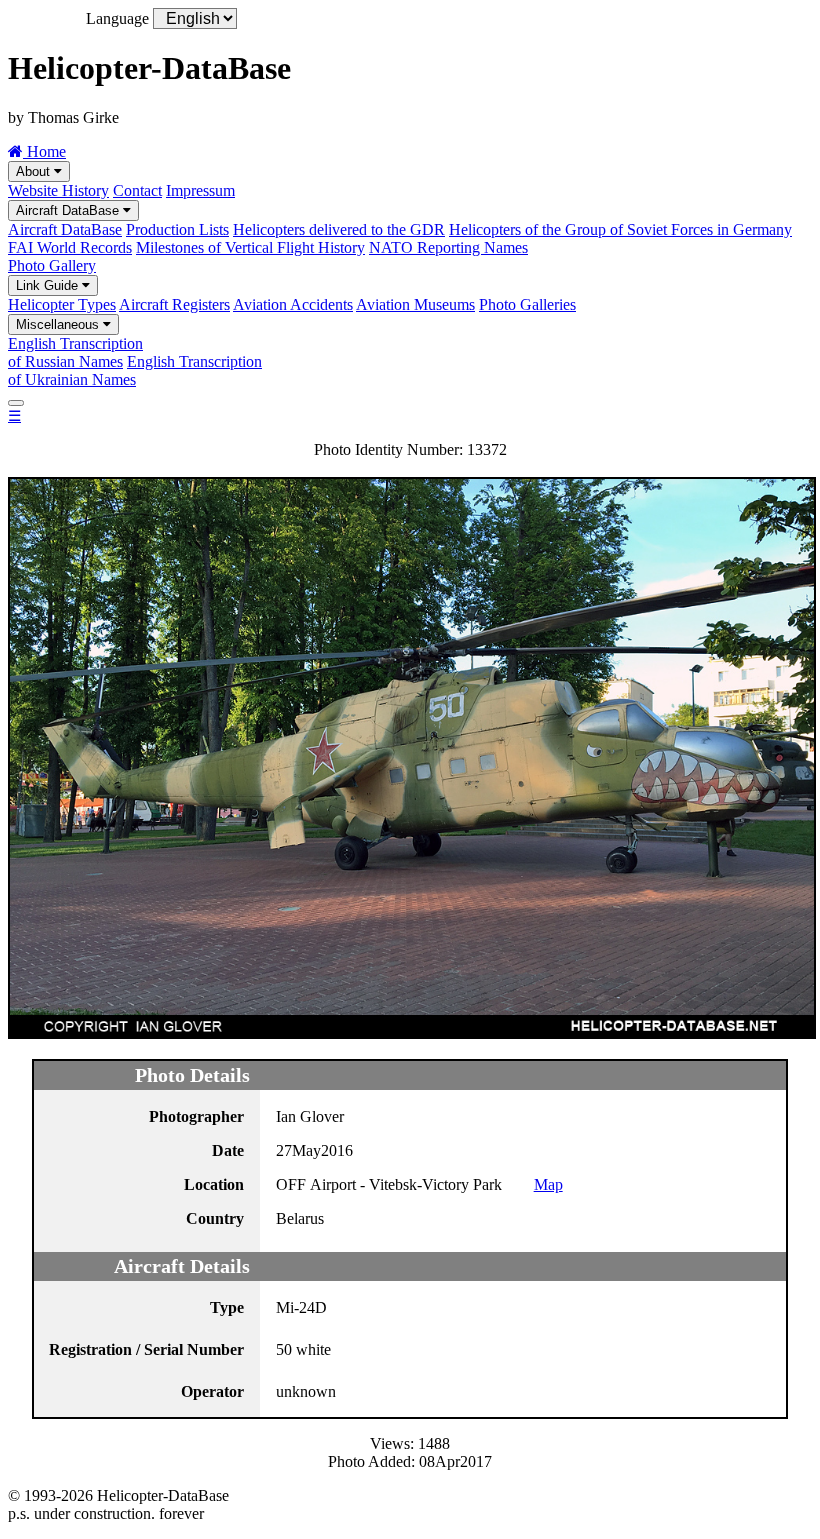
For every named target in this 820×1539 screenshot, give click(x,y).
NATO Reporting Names (448, 247)
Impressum (200, 190)
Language (117, 18)
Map (548, 1184)
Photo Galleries (527, 304)
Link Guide (49, 285)
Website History (58, 190)
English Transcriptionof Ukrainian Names (135, 370)
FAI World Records (70, 247)
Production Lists (177, 229)
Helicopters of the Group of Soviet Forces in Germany (620, 229)
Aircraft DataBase (69, 210)
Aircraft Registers (174, 304)
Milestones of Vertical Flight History (250, 247)
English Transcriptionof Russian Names (75, 352)
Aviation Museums (415, 304)
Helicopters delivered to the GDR (339, 229)
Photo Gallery (52, 265)
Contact (137, 190)
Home (44, 151)
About (35, 171)
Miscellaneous (59, 324)
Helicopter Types (62, 304)
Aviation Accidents (293, 304)
